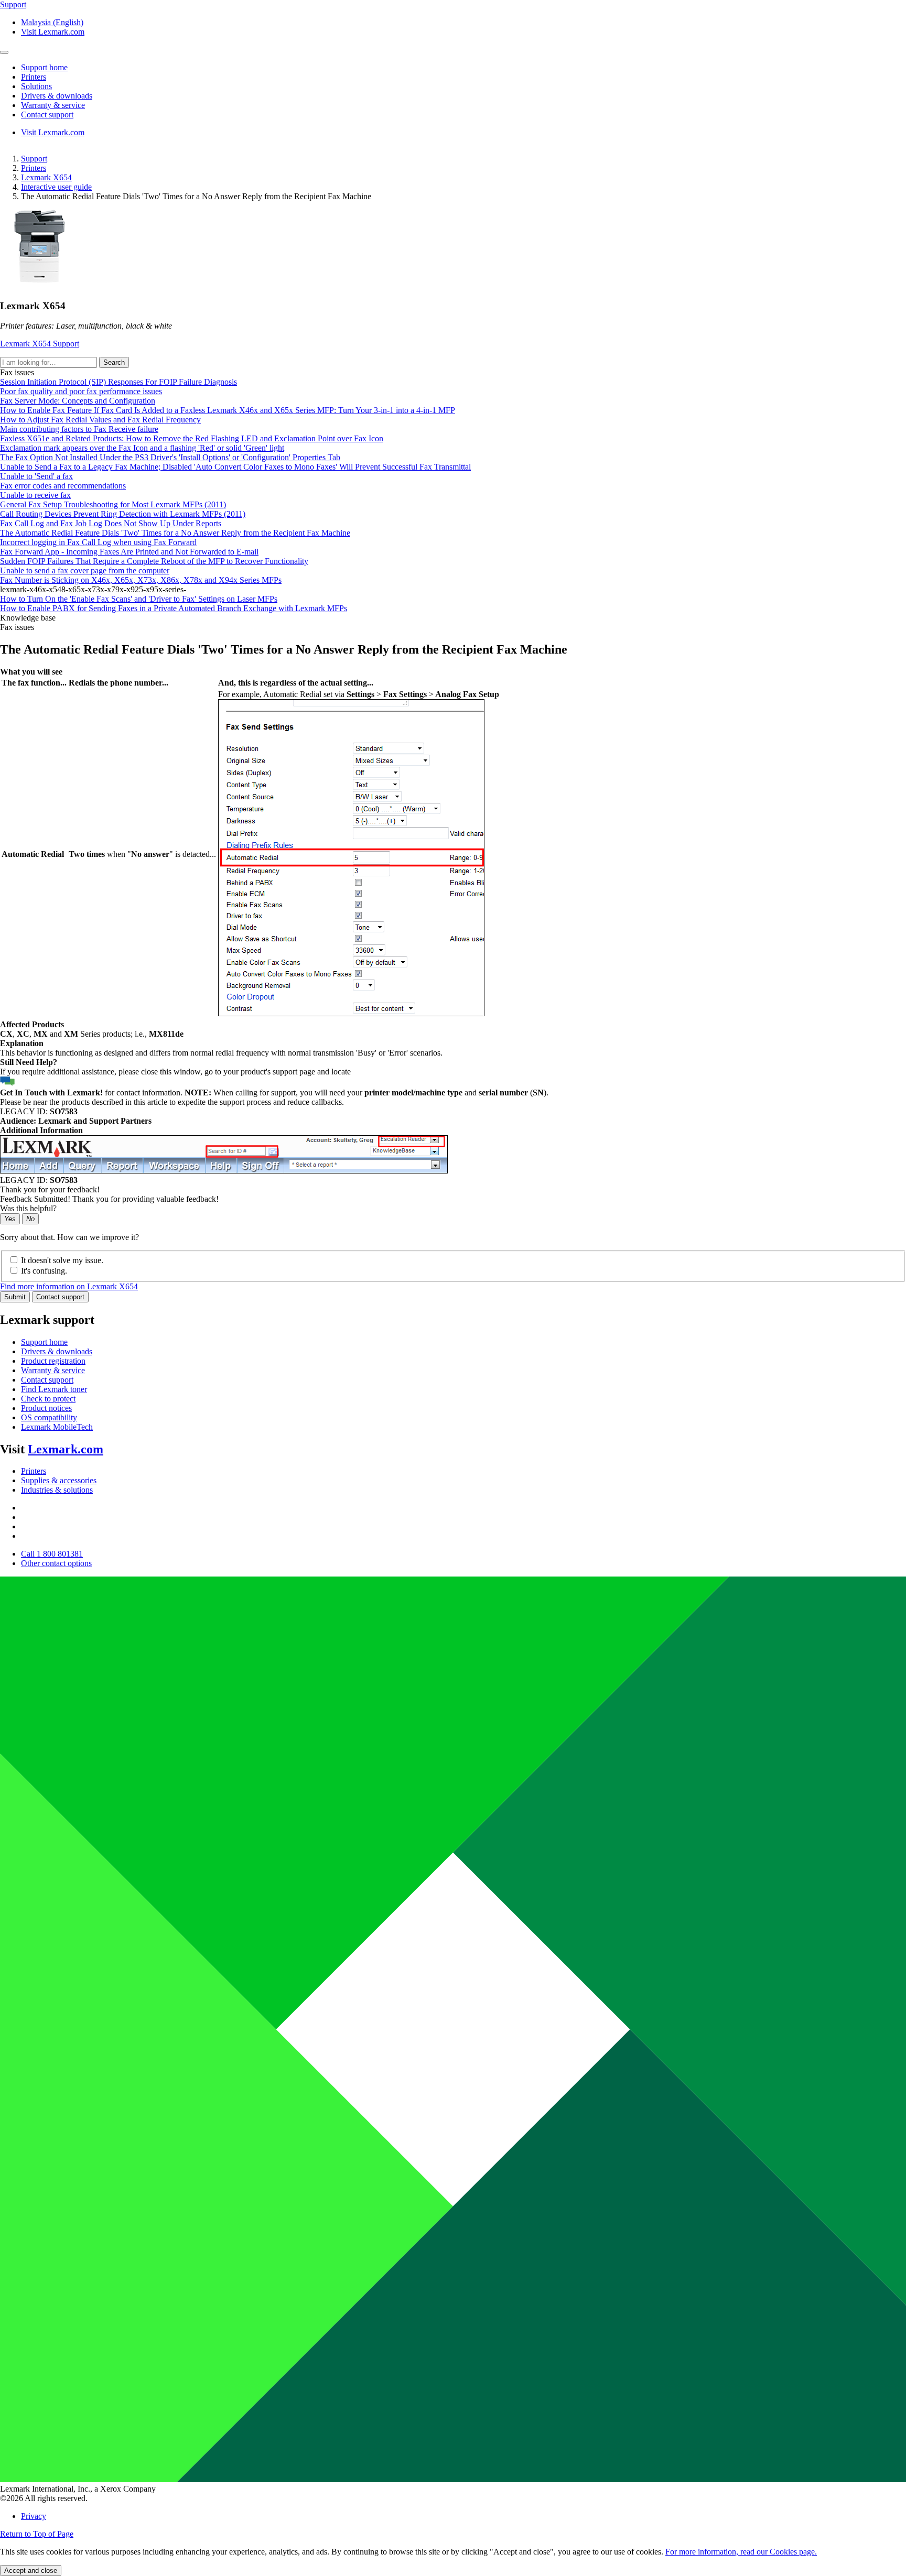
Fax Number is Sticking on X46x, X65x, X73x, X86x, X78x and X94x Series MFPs (141, 580)
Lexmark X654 (46, 177)
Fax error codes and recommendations (63, 486)
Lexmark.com (66, 1449)
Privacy (34, 2516)
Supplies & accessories (59, 1480)
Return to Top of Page (37, 2534)
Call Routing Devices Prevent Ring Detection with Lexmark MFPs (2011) (123, 514)
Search (114, 362)
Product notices (46, 1408)
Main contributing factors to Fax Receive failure (79, 429)
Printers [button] (34, 77)
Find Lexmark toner (54, 1389)
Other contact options (56, 1563)
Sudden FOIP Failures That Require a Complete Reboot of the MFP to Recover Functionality (154, 561)
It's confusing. (44, 1271)
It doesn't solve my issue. (62, 1260)
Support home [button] (44, 67)
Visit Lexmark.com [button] (53, 32)
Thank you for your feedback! (50, 1189)
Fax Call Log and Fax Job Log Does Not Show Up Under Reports (111, 523)
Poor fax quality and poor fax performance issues (81, 391)
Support (34, 159)
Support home (44, 1342)
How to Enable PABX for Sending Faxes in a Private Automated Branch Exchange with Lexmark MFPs (174, 608)
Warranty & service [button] (53, 105)
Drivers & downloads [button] (57, 96)
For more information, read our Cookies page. (741, 2552)
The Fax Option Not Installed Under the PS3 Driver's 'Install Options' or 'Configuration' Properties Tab (170, 457)
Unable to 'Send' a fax (36, 476)
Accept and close (31, 2570)
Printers (34, 168)
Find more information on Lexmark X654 (69, 1286)
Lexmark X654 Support (40, 344)
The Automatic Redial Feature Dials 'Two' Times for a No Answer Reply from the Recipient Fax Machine (175, 533)
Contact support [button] (47, 115)
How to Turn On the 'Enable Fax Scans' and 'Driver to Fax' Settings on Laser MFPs (139, 599)
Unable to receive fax (35, 495)
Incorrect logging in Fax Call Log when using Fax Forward (98, 542)
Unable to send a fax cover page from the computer (85, 570)
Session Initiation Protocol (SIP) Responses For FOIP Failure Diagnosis (118, 382)
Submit (15, 1297)
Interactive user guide (56, 187)
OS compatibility (49, 1417)
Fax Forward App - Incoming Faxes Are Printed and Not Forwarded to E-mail (129, 552)
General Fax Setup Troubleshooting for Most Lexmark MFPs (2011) (113, 504)
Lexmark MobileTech (57, 1427)
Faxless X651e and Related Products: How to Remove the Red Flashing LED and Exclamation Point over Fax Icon (192, 438)
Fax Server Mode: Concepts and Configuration (78, 401)
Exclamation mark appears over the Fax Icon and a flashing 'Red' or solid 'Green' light (142, 448)
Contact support (60, 1297)
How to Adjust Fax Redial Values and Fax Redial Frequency (100, 420)
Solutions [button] (36, 86)
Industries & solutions (57, 1490)
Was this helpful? (28, 1208)
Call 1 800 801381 (52, 1554)
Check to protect (48, 1399)
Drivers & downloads (57, 1351)
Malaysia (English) (52, 22)
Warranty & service (53, 1370)
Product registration (53, 1361)
